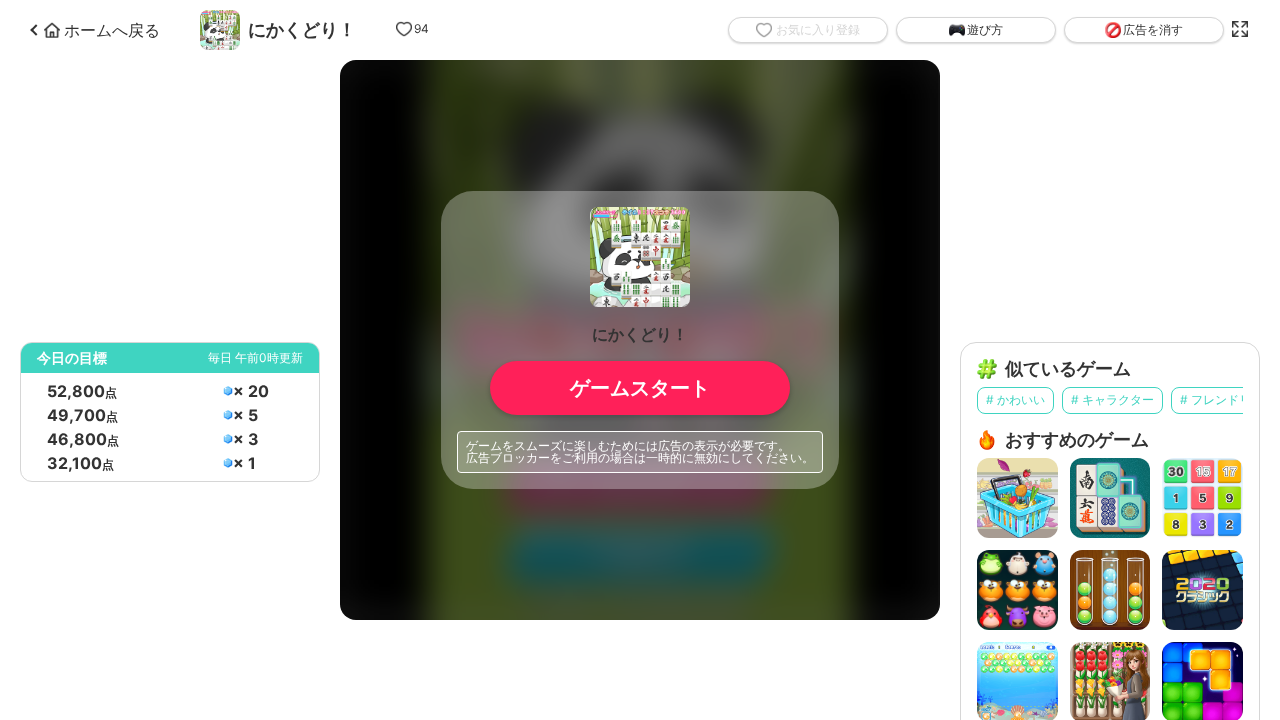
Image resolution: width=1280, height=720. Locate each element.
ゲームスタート (640, 388)
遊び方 (985, 30)
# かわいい (1015, 399)
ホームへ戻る (112, 30)
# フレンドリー (1221, 399)
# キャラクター (1112, 399)
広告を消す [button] (1153, 29)
